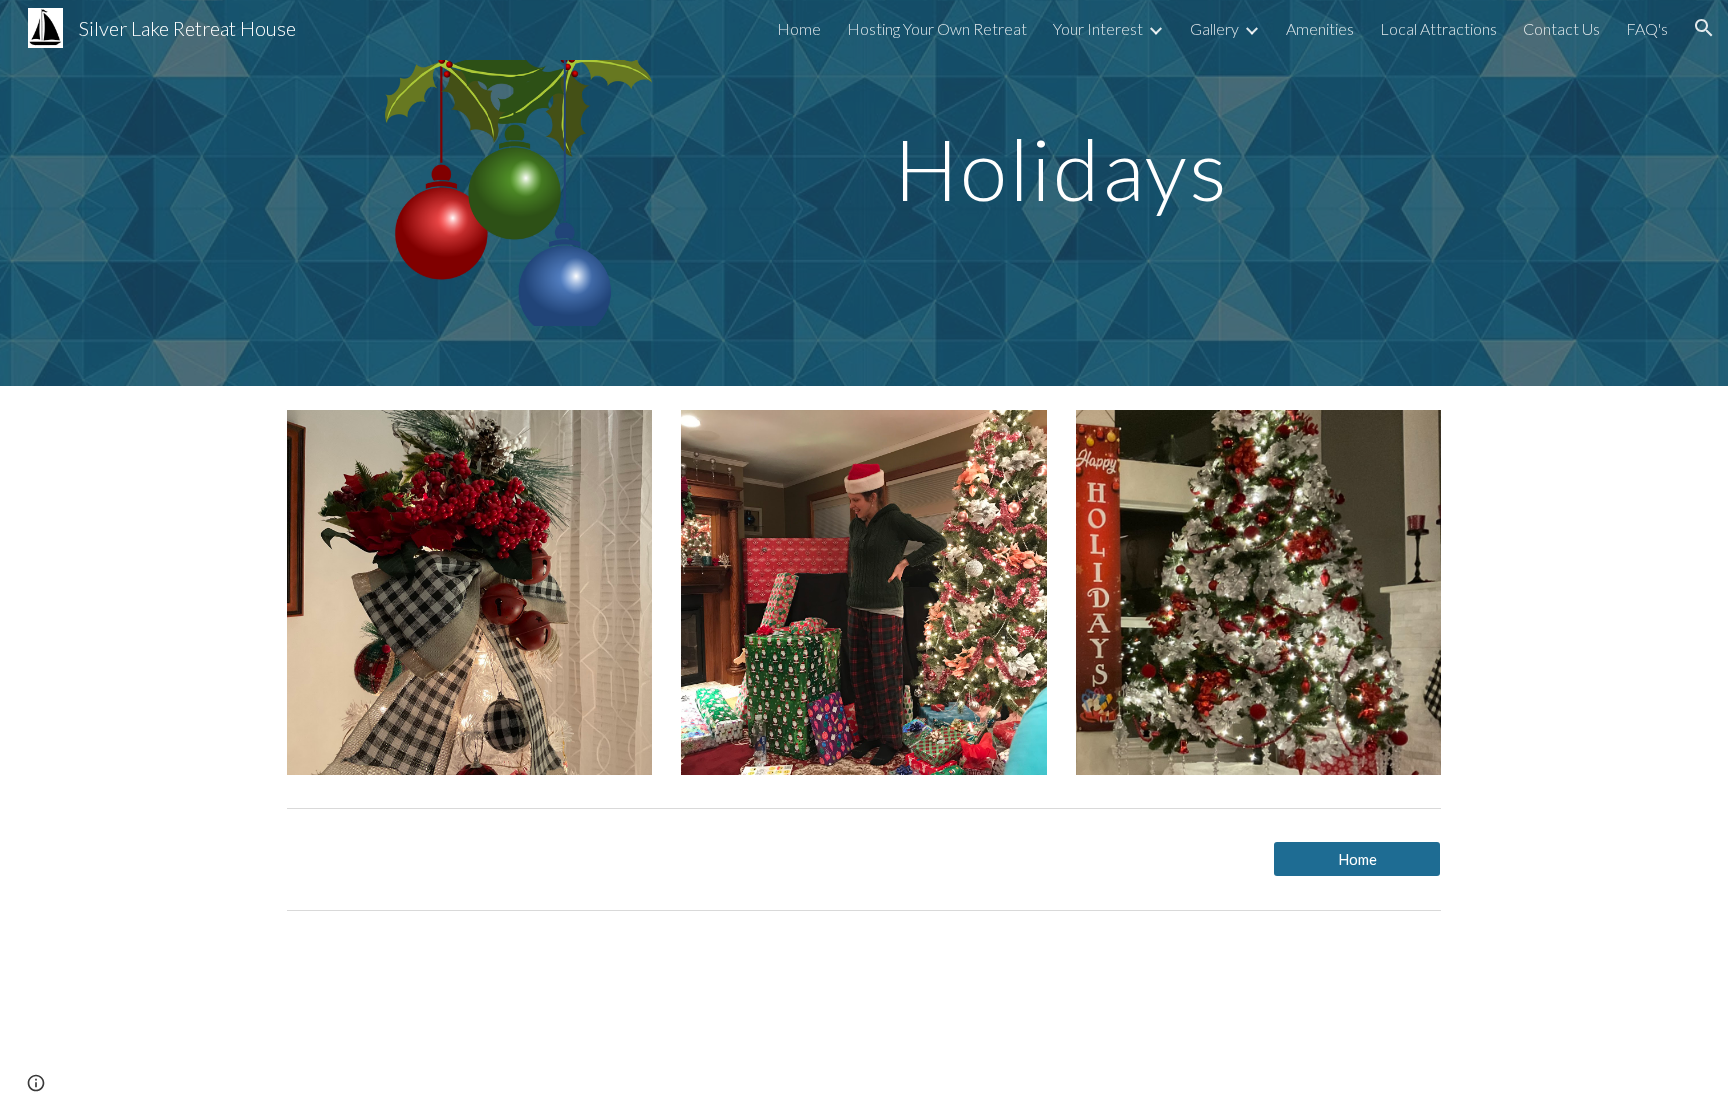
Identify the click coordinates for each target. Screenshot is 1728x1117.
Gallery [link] (1214, 28)
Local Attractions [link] (1438, 28)
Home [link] (799, 28)
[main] (1061, 139)
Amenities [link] (1320, 28)
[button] (1704, 28)
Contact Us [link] (1561, 28)
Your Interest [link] (1098, 28)
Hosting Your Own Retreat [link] (937, 28)
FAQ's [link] (1647, 28)
